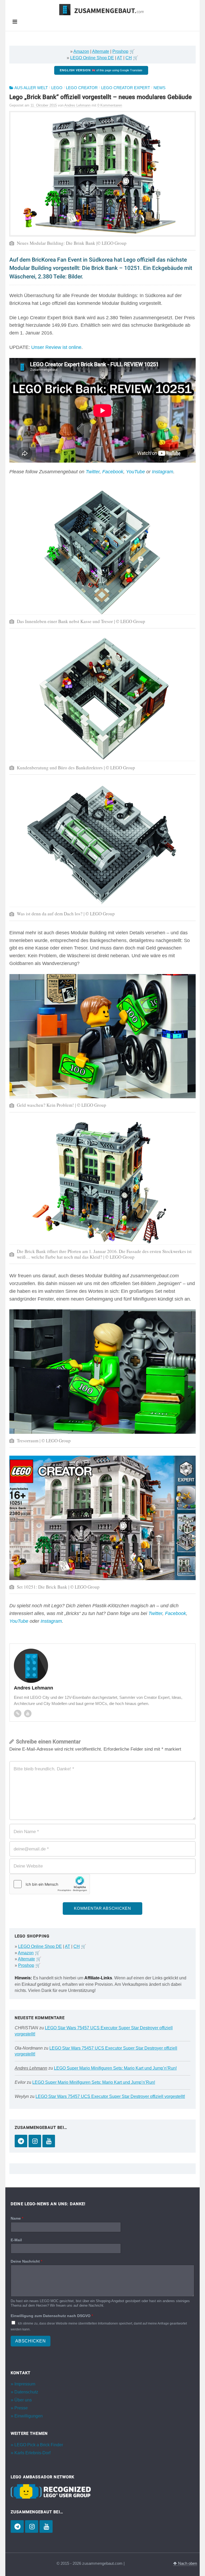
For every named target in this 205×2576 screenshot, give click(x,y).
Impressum (25, 2384)
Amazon (81, 51)
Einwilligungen (29, 2416)
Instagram (163, 472)
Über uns (23, 2400)
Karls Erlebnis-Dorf (32, 2453)
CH (129, 58)
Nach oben (187, 2563)
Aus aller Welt (31, 88)
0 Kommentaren (110, 105)
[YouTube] (49, 2141)
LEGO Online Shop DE (92, 58)
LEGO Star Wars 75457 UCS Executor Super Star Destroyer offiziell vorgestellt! (110, 2096)
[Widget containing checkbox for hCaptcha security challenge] (50, 1884)
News (159, 88)
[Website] (18, 1714)
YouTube (135, 472)
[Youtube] (28, 1714)
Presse (21, 2408)
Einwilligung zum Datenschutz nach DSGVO (52, 2316)
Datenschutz (26, 2392)
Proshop (120, 51)
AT (120, 58)
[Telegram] (21, 2141)
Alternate (101, 51)
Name (17, 2219)
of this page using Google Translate (101, 70)
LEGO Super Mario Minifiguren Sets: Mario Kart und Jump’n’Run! (115, 2068)
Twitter (93, 472)
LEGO (57, 88)
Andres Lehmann (31, 2068)
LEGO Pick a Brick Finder (39, 2445)
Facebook (113, 472)
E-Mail (16, 2240)
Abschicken (31, 2341)
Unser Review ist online (56, 347)
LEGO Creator (82, 88)
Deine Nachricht (26, 2261)
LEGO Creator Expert (126, 88)
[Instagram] (35, 2141)
